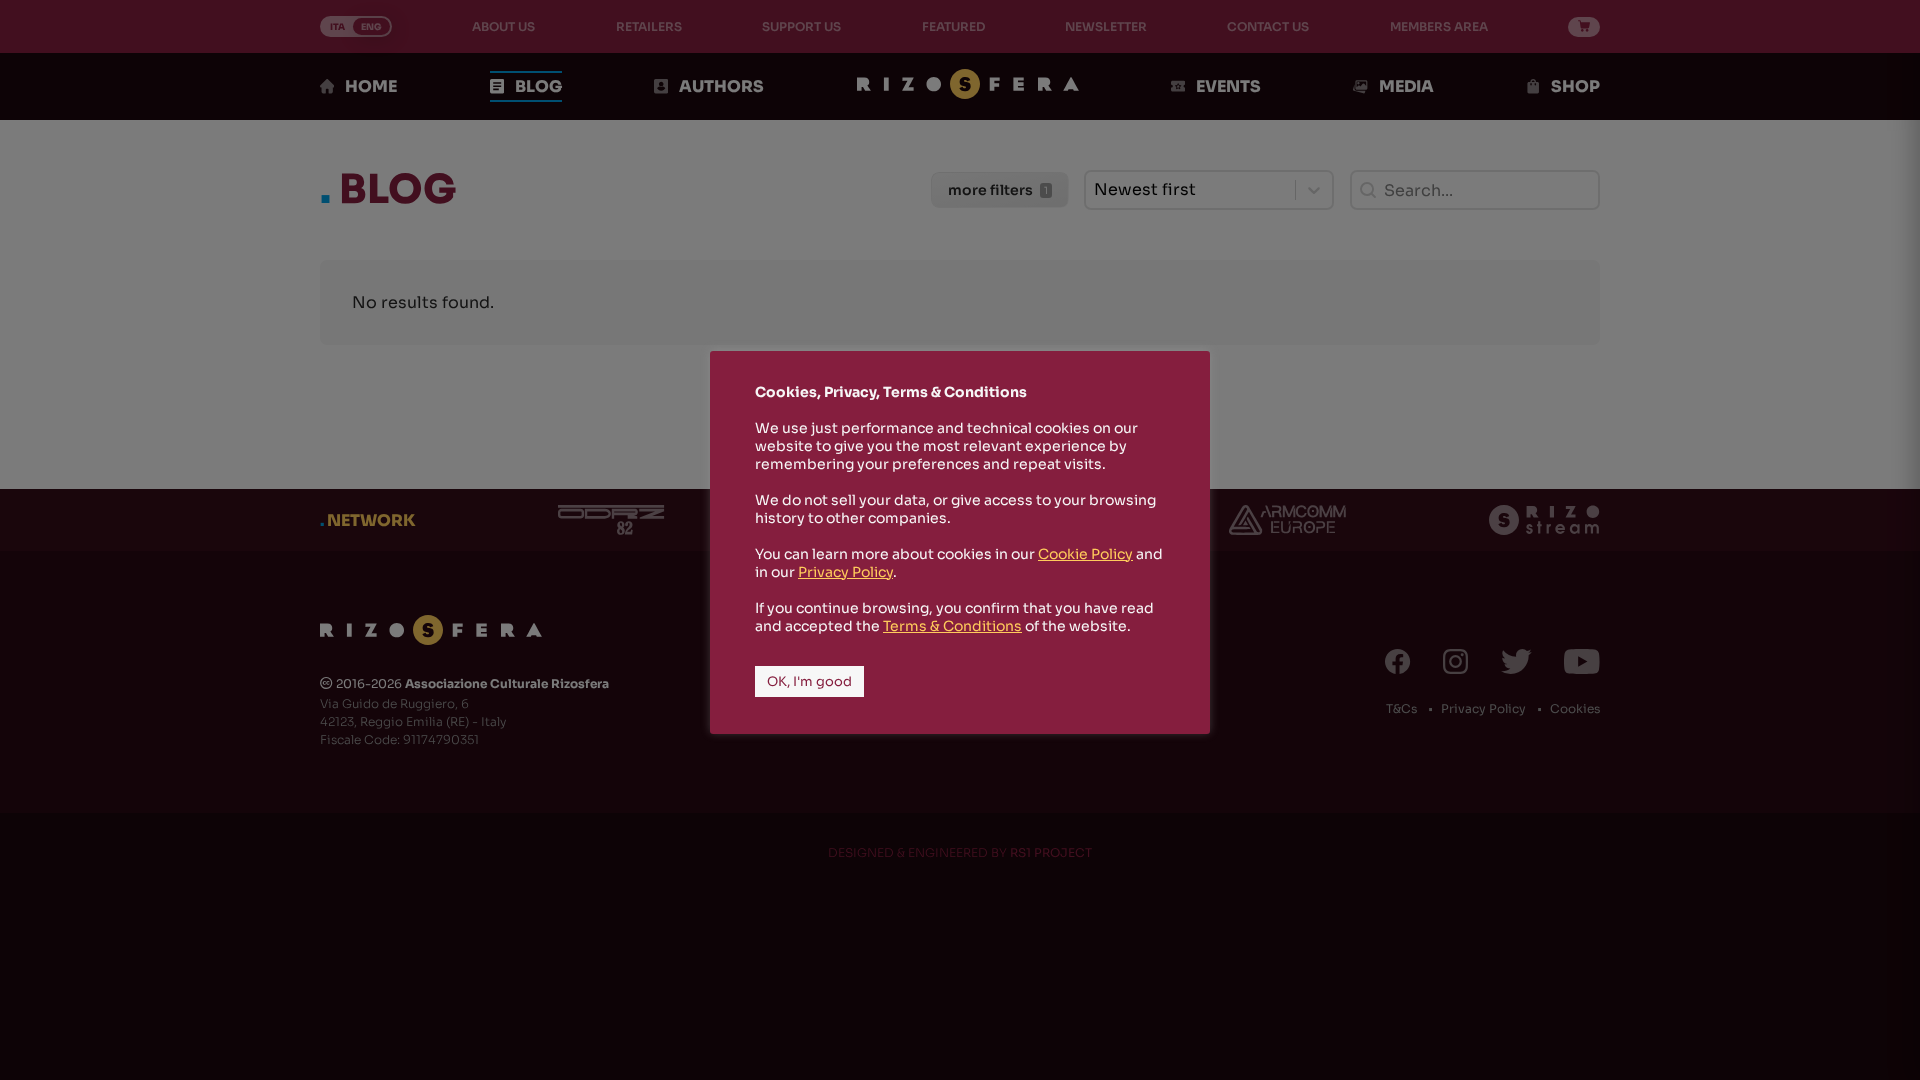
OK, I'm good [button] (809, 681)
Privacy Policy (845, 572)
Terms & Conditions (952, 626)
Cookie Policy (1085, 554)
